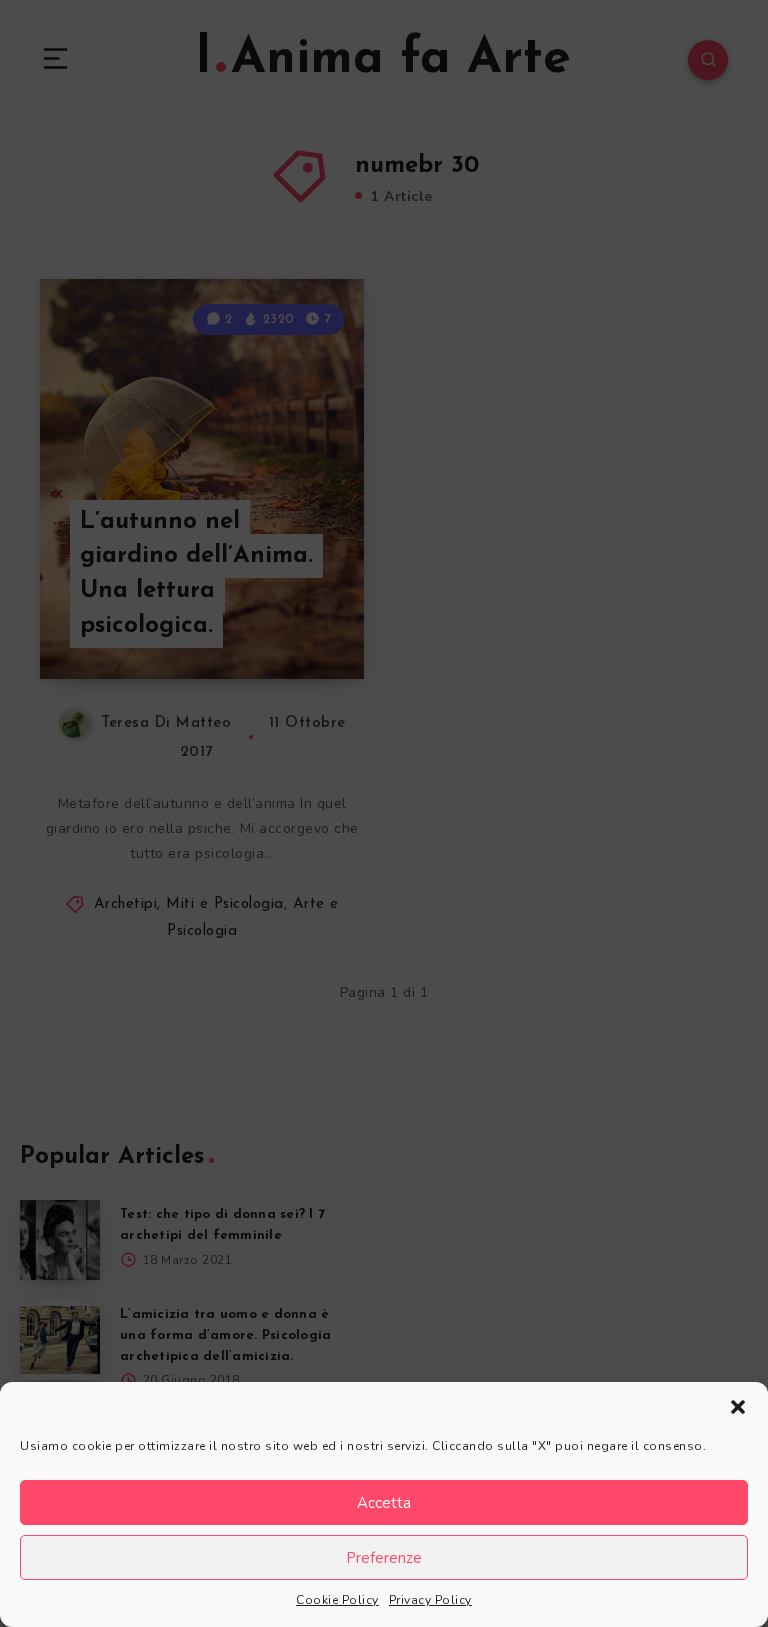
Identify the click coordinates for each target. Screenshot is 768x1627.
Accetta (384, 1503)
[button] (738, 1407)
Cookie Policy (337, 1600)
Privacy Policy (430, 1600)
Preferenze (384, 1558)
